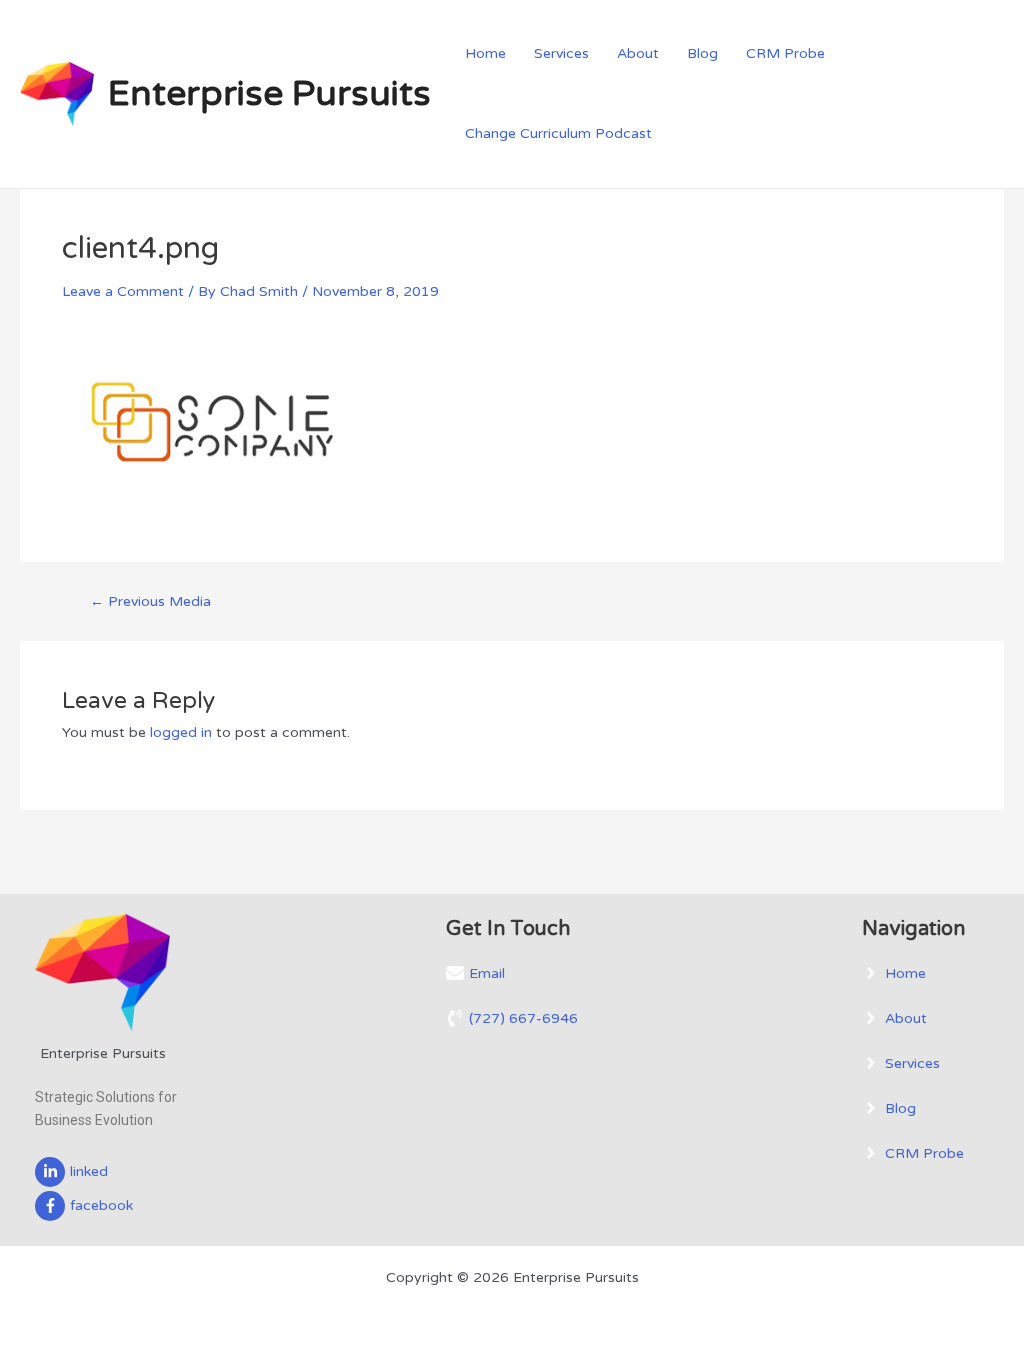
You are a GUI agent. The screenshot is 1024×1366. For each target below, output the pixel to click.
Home (485, 53)
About (638, 53)
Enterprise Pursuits (269, 94)
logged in (181, 732)
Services (561, 53)
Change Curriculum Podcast (558, 133)
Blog (702, 53)
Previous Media (150, 602)
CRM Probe (785, 53)
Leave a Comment (123, 291)
